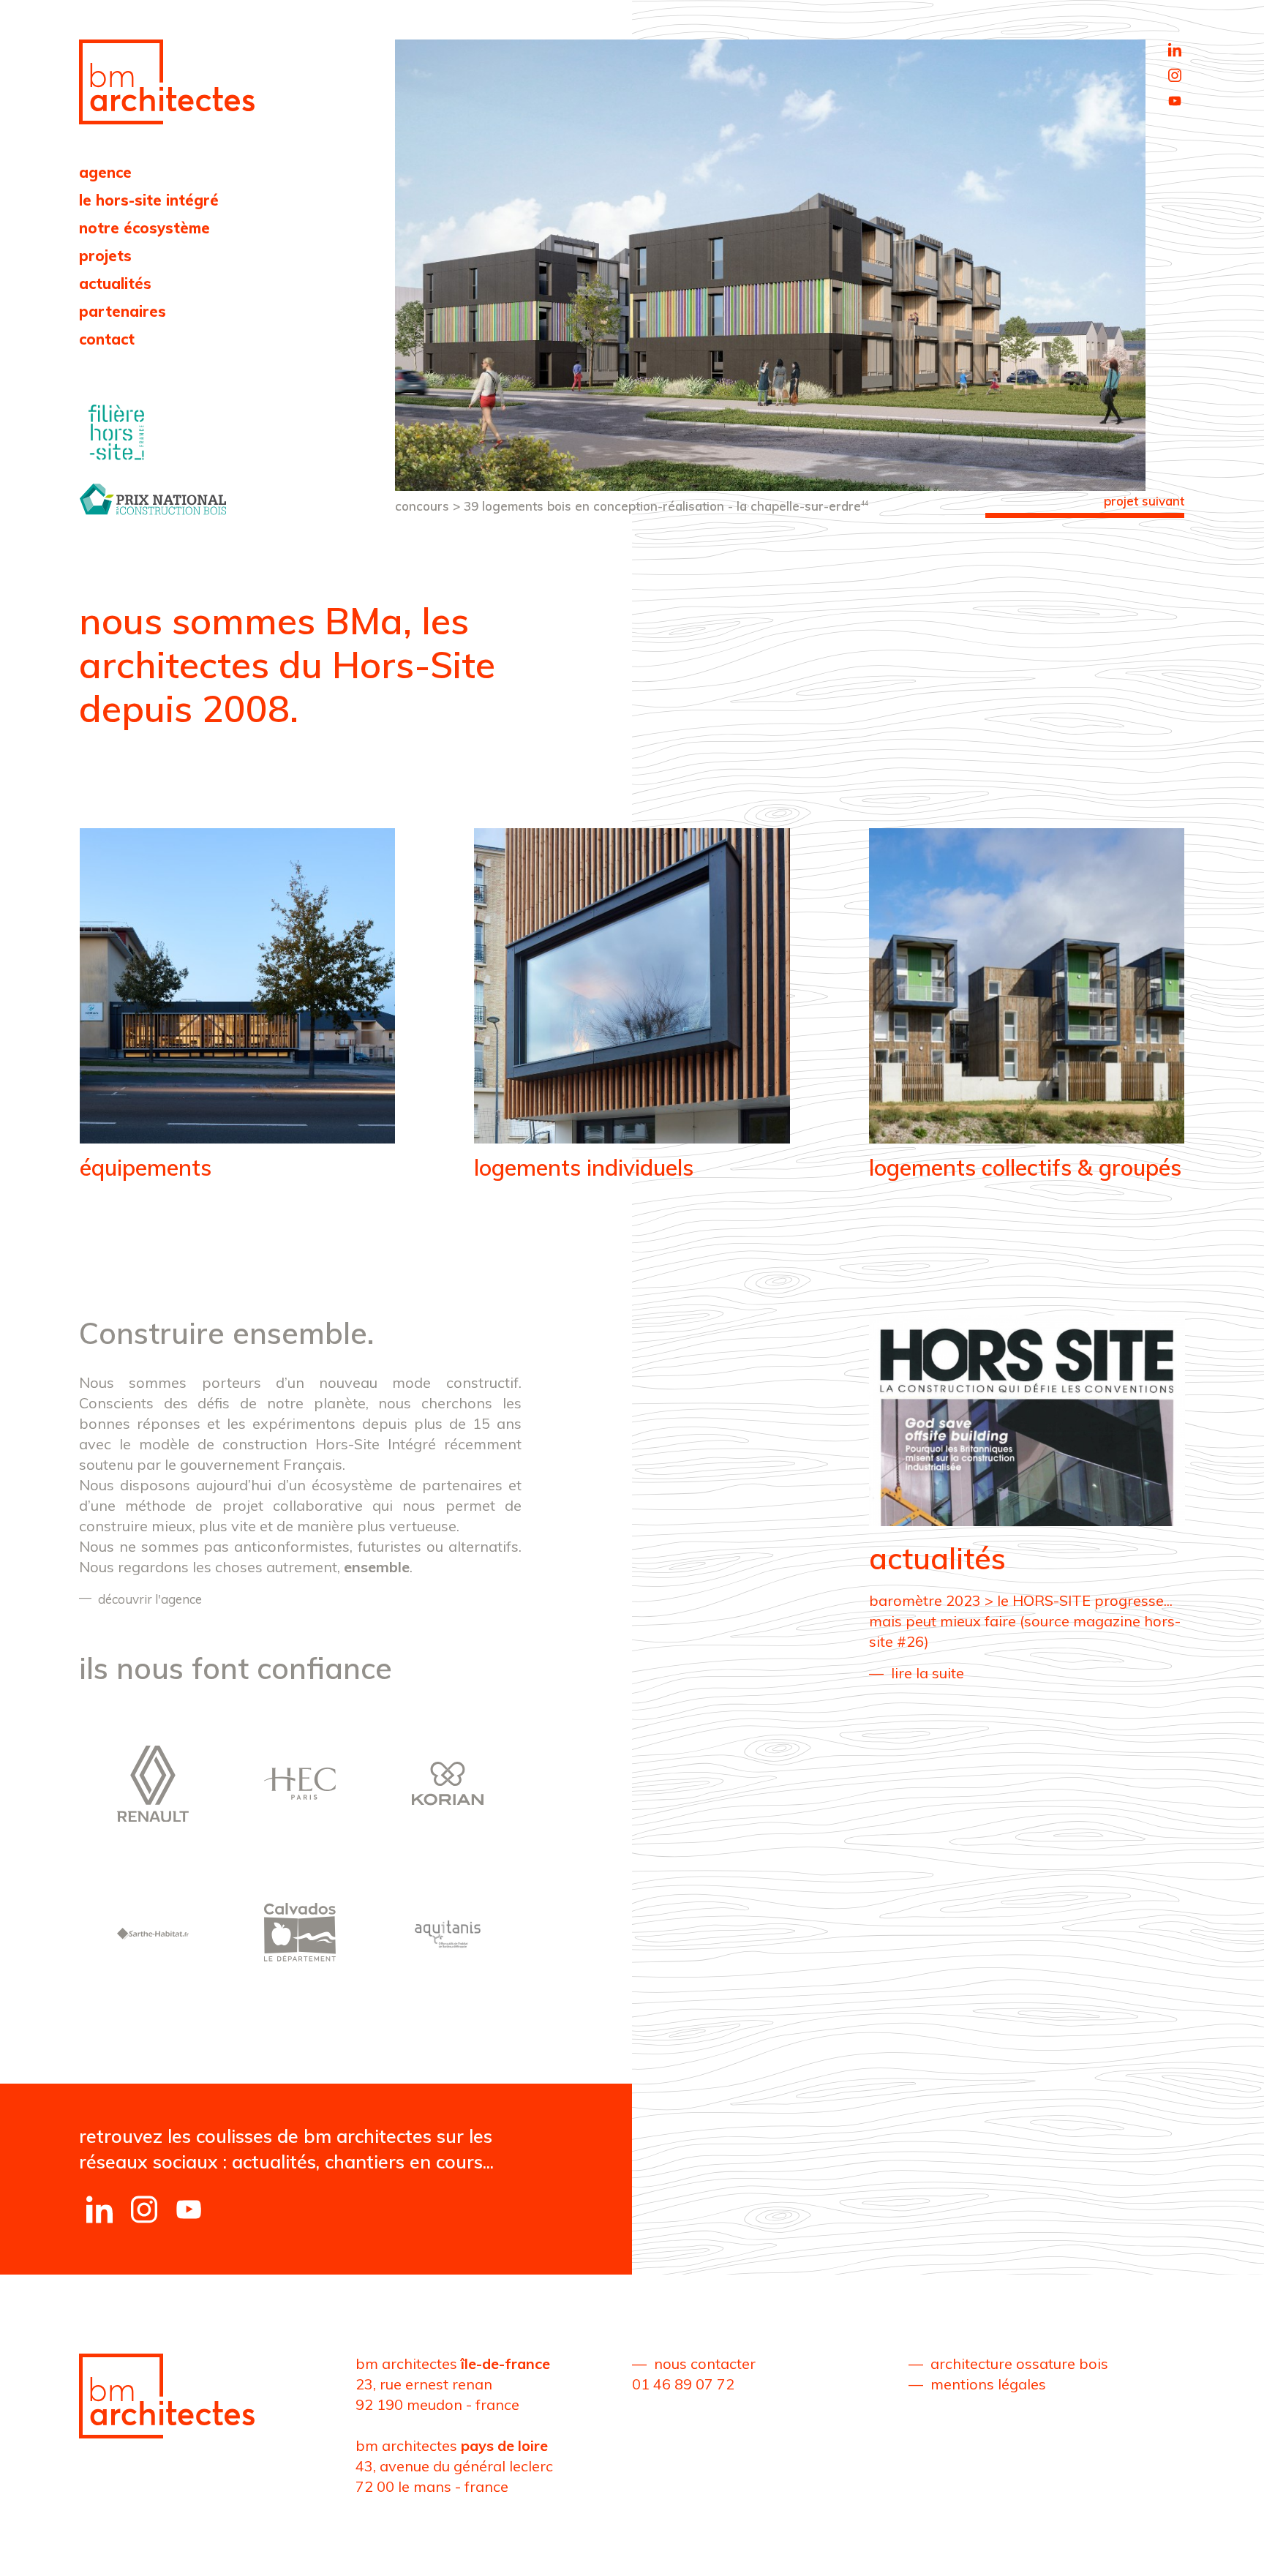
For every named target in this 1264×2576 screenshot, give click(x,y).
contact (107, 339)
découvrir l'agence (150, 1599)
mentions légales (988, 2384)
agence (105, 172)
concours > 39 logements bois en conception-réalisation (632, 506)
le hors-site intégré (149, 200)
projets (105, 256)
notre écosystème (144, 228)
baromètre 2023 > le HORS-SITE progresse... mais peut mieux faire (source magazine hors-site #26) (1025, 1621)
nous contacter (705, 2363)
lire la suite (928, 1673)
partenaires (123, 311)
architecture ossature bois (1019, 2363)
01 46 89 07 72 (683, 2384)
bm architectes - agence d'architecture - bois (167, 82)
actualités (115, 283)
